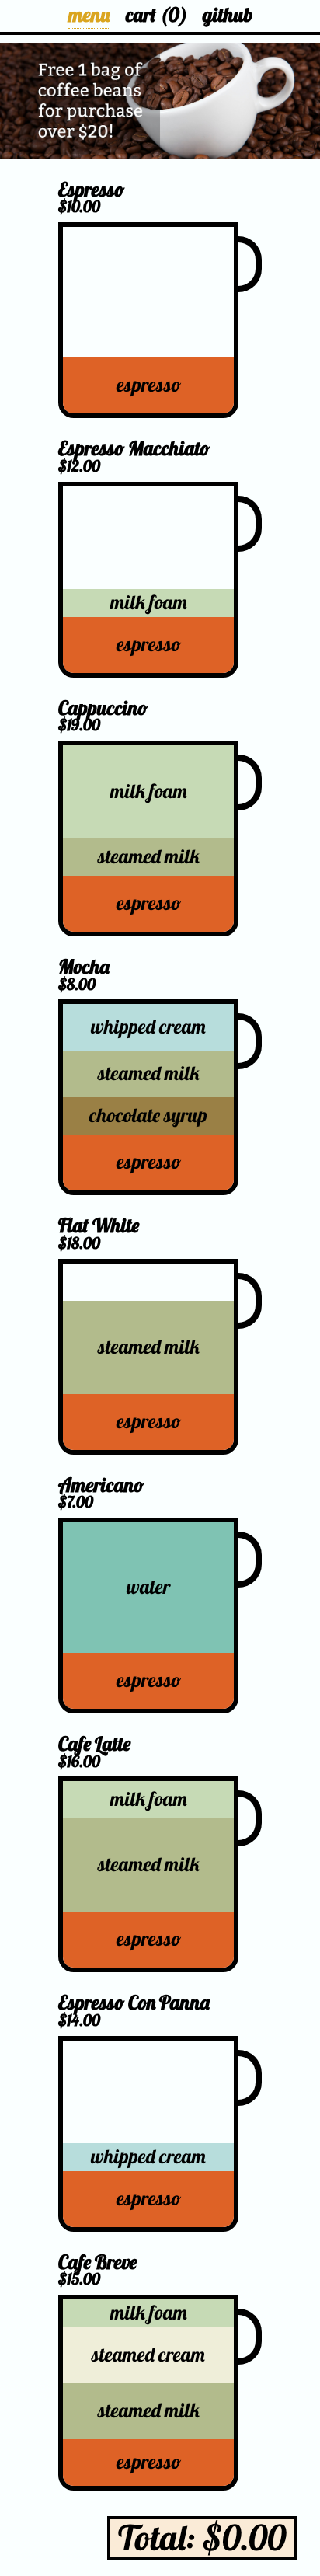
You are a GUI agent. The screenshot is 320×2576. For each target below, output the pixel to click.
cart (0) (157, 15)
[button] (160, 101)
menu (89, 15)
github (228, 15)
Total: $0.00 (202, 2538)
